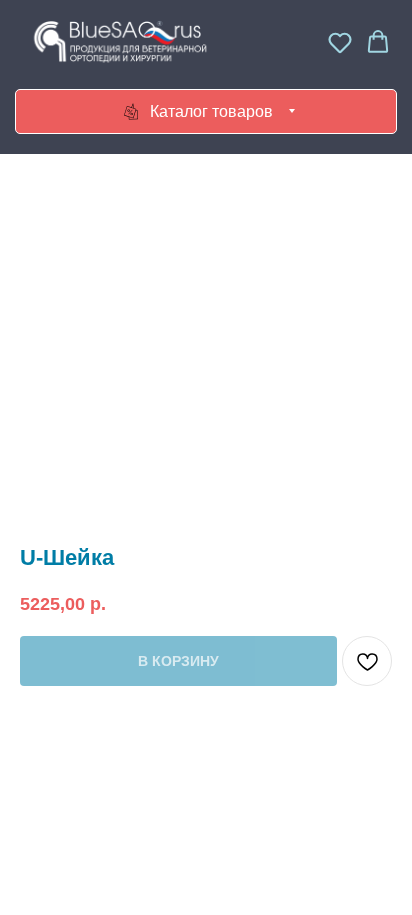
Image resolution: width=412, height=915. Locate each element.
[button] (340, 42)
